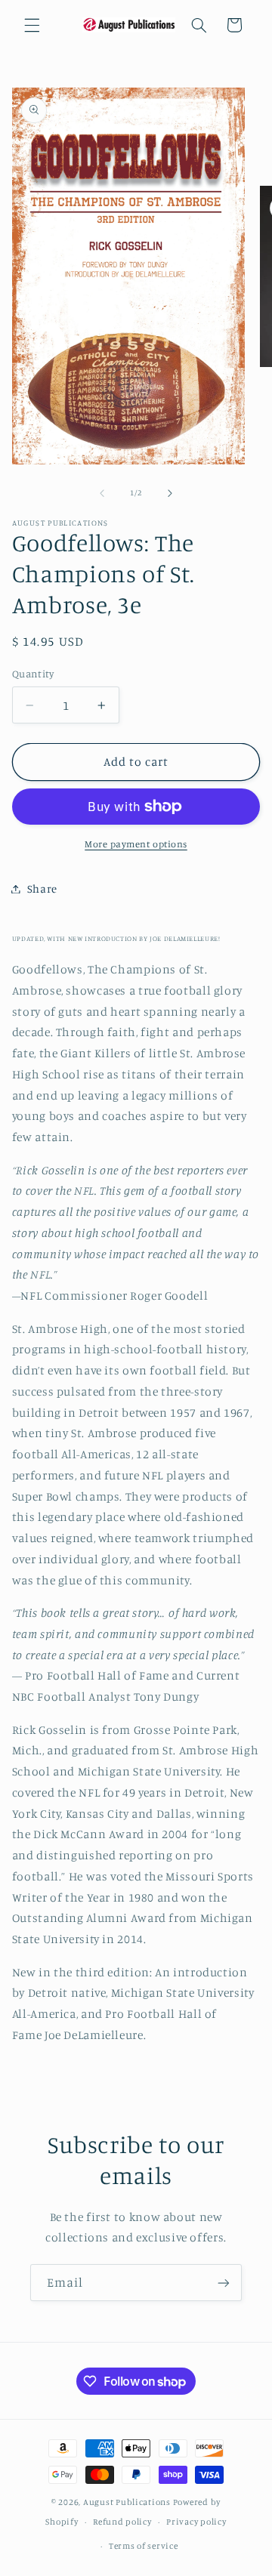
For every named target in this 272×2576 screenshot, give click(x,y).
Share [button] (42, 888)
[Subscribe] (224, 2283)
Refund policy (122, 2522)
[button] (32, 25)
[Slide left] (102, 493)
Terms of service (144, 2546)
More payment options (136, 844)
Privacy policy (196, 2522)
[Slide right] (170, 493)
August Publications (127, 2502)
